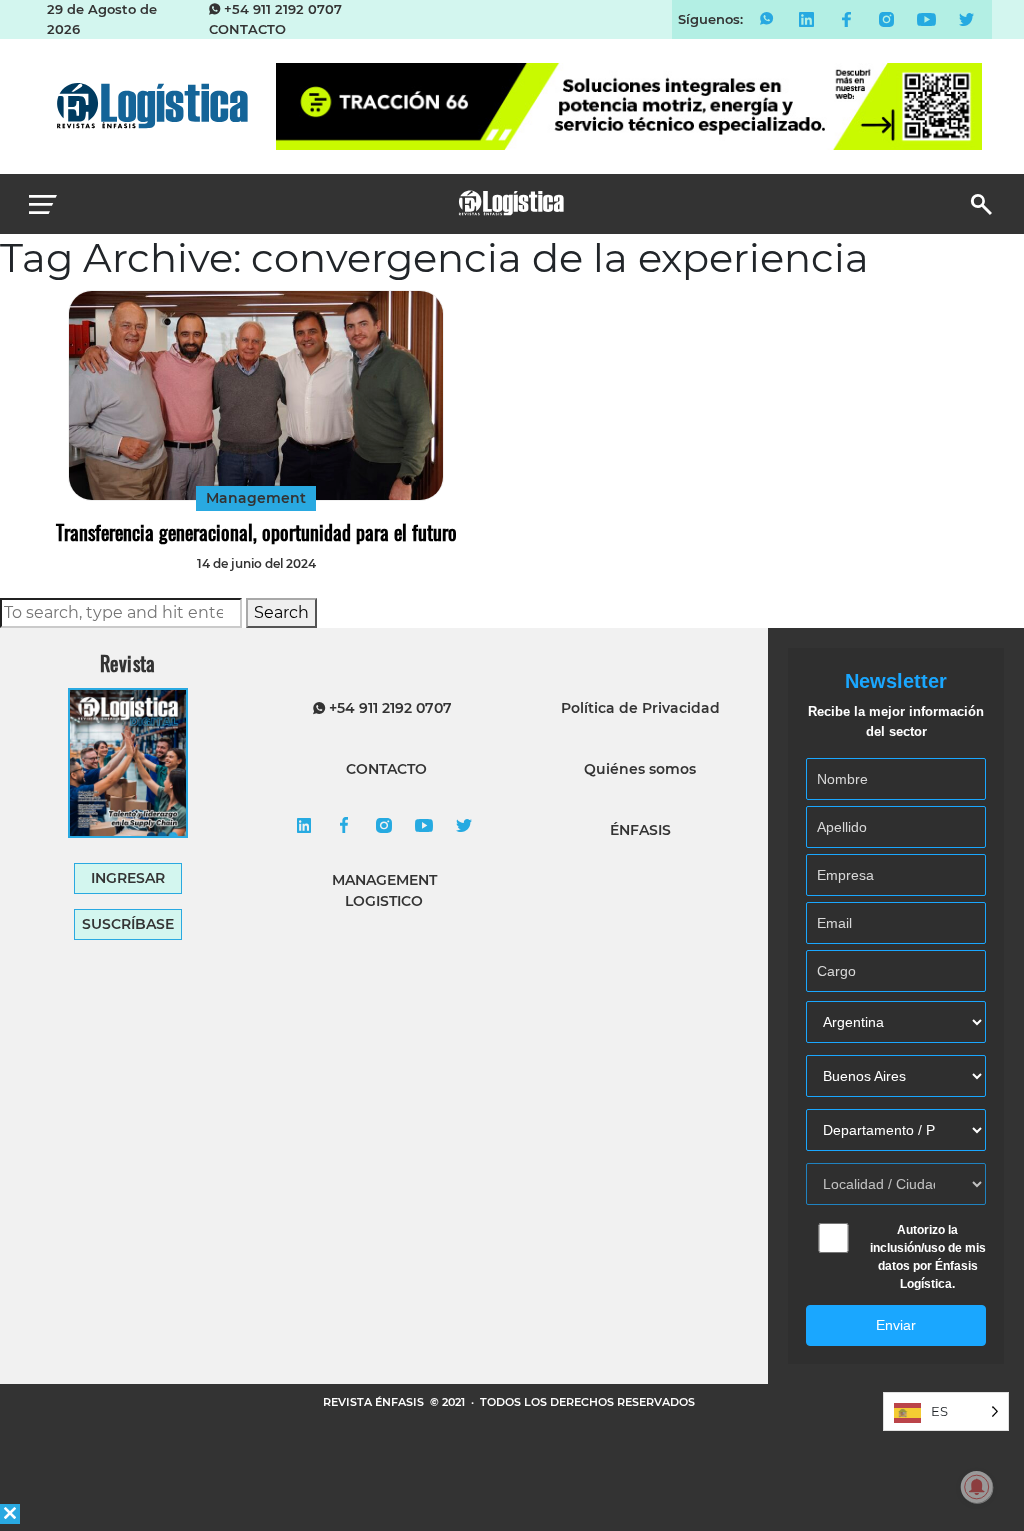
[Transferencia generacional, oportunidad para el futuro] (255, 395)
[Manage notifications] (977, 1487)
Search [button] (281, 612)
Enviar (896, 1325)
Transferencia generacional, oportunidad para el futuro (256, 532)
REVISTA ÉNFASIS (375, 1402)
